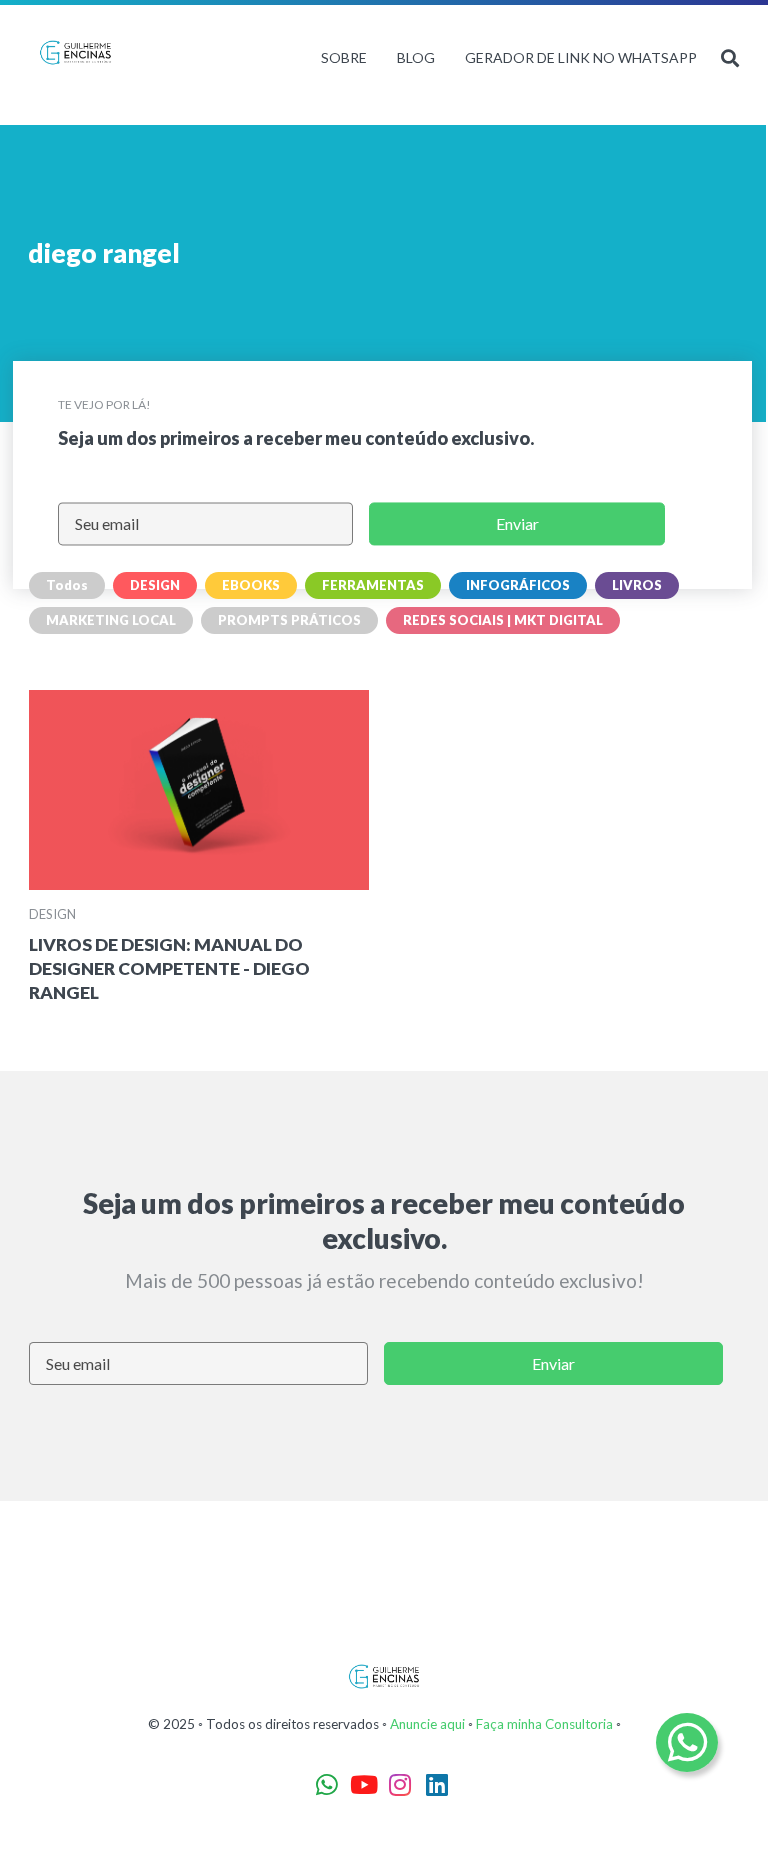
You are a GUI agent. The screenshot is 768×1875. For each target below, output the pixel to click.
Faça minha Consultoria (544, 1724)
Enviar (517, 524)
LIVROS (637, 585)
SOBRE (344, 57)
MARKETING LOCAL (111, 620)
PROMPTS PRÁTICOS (289, 620)
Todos (67, 585)
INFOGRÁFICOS (518, 585)
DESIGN (155, 585)
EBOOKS (251, 585)
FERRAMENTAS (373, 585)
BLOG (416, 57)
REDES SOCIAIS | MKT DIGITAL (503, 620)
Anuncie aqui (427, 1724)
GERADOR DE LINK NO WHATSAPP (581, 57)
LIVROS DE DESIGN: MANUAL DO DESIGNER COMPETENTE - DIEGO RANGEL (169, 968)
